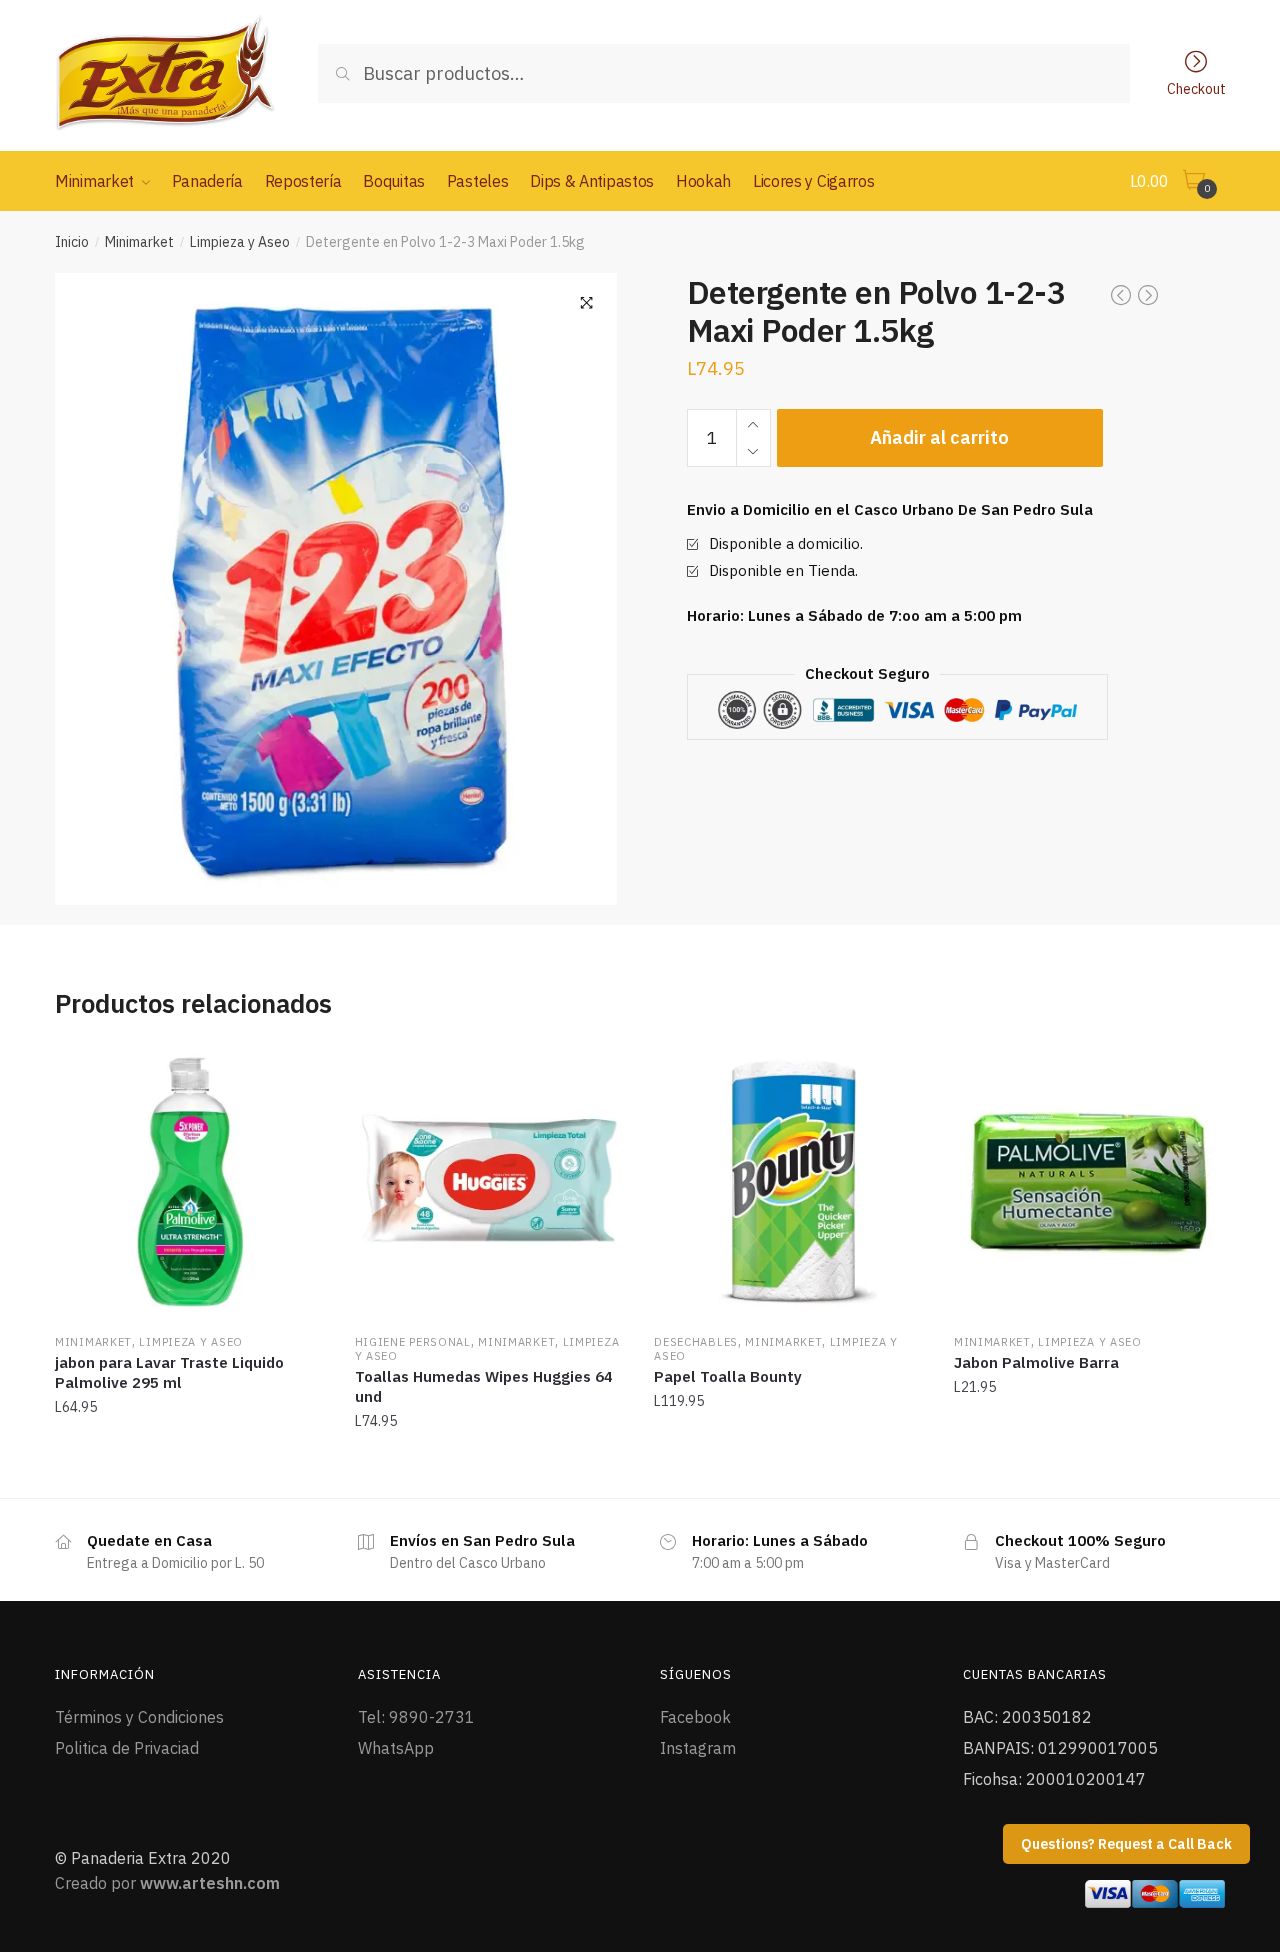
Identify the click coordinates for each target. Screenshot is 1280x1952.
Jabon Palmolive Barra (1036, 1362)
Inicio (72, 242)
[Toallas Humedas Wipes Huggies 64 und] (490, 1182)
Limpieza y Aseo (240, 242)
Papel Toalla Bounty (728, 1376)
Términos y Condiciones (139, 1717)
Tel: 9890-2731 (416, 1717)
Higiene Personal (413, 1342)
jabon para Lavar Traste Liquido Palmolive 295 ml (169, 1372)
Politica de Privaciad (127, 1748)
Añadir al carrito (939, 437)
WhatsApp (396, 1748)
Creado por (167, 1883)
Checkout (1196, 88)
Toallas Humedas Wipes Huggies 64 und (484, 1386)
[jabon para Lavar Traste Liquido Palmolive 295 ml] (190, 1182)
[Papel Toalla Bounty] (789, 1182)
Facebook (695, 1717)
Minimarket (139, 242)
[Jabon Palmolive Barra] (1089, 1182)
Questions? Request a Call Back (1126, 1844)
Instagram (698, 1748)
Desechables (696, 1342)
